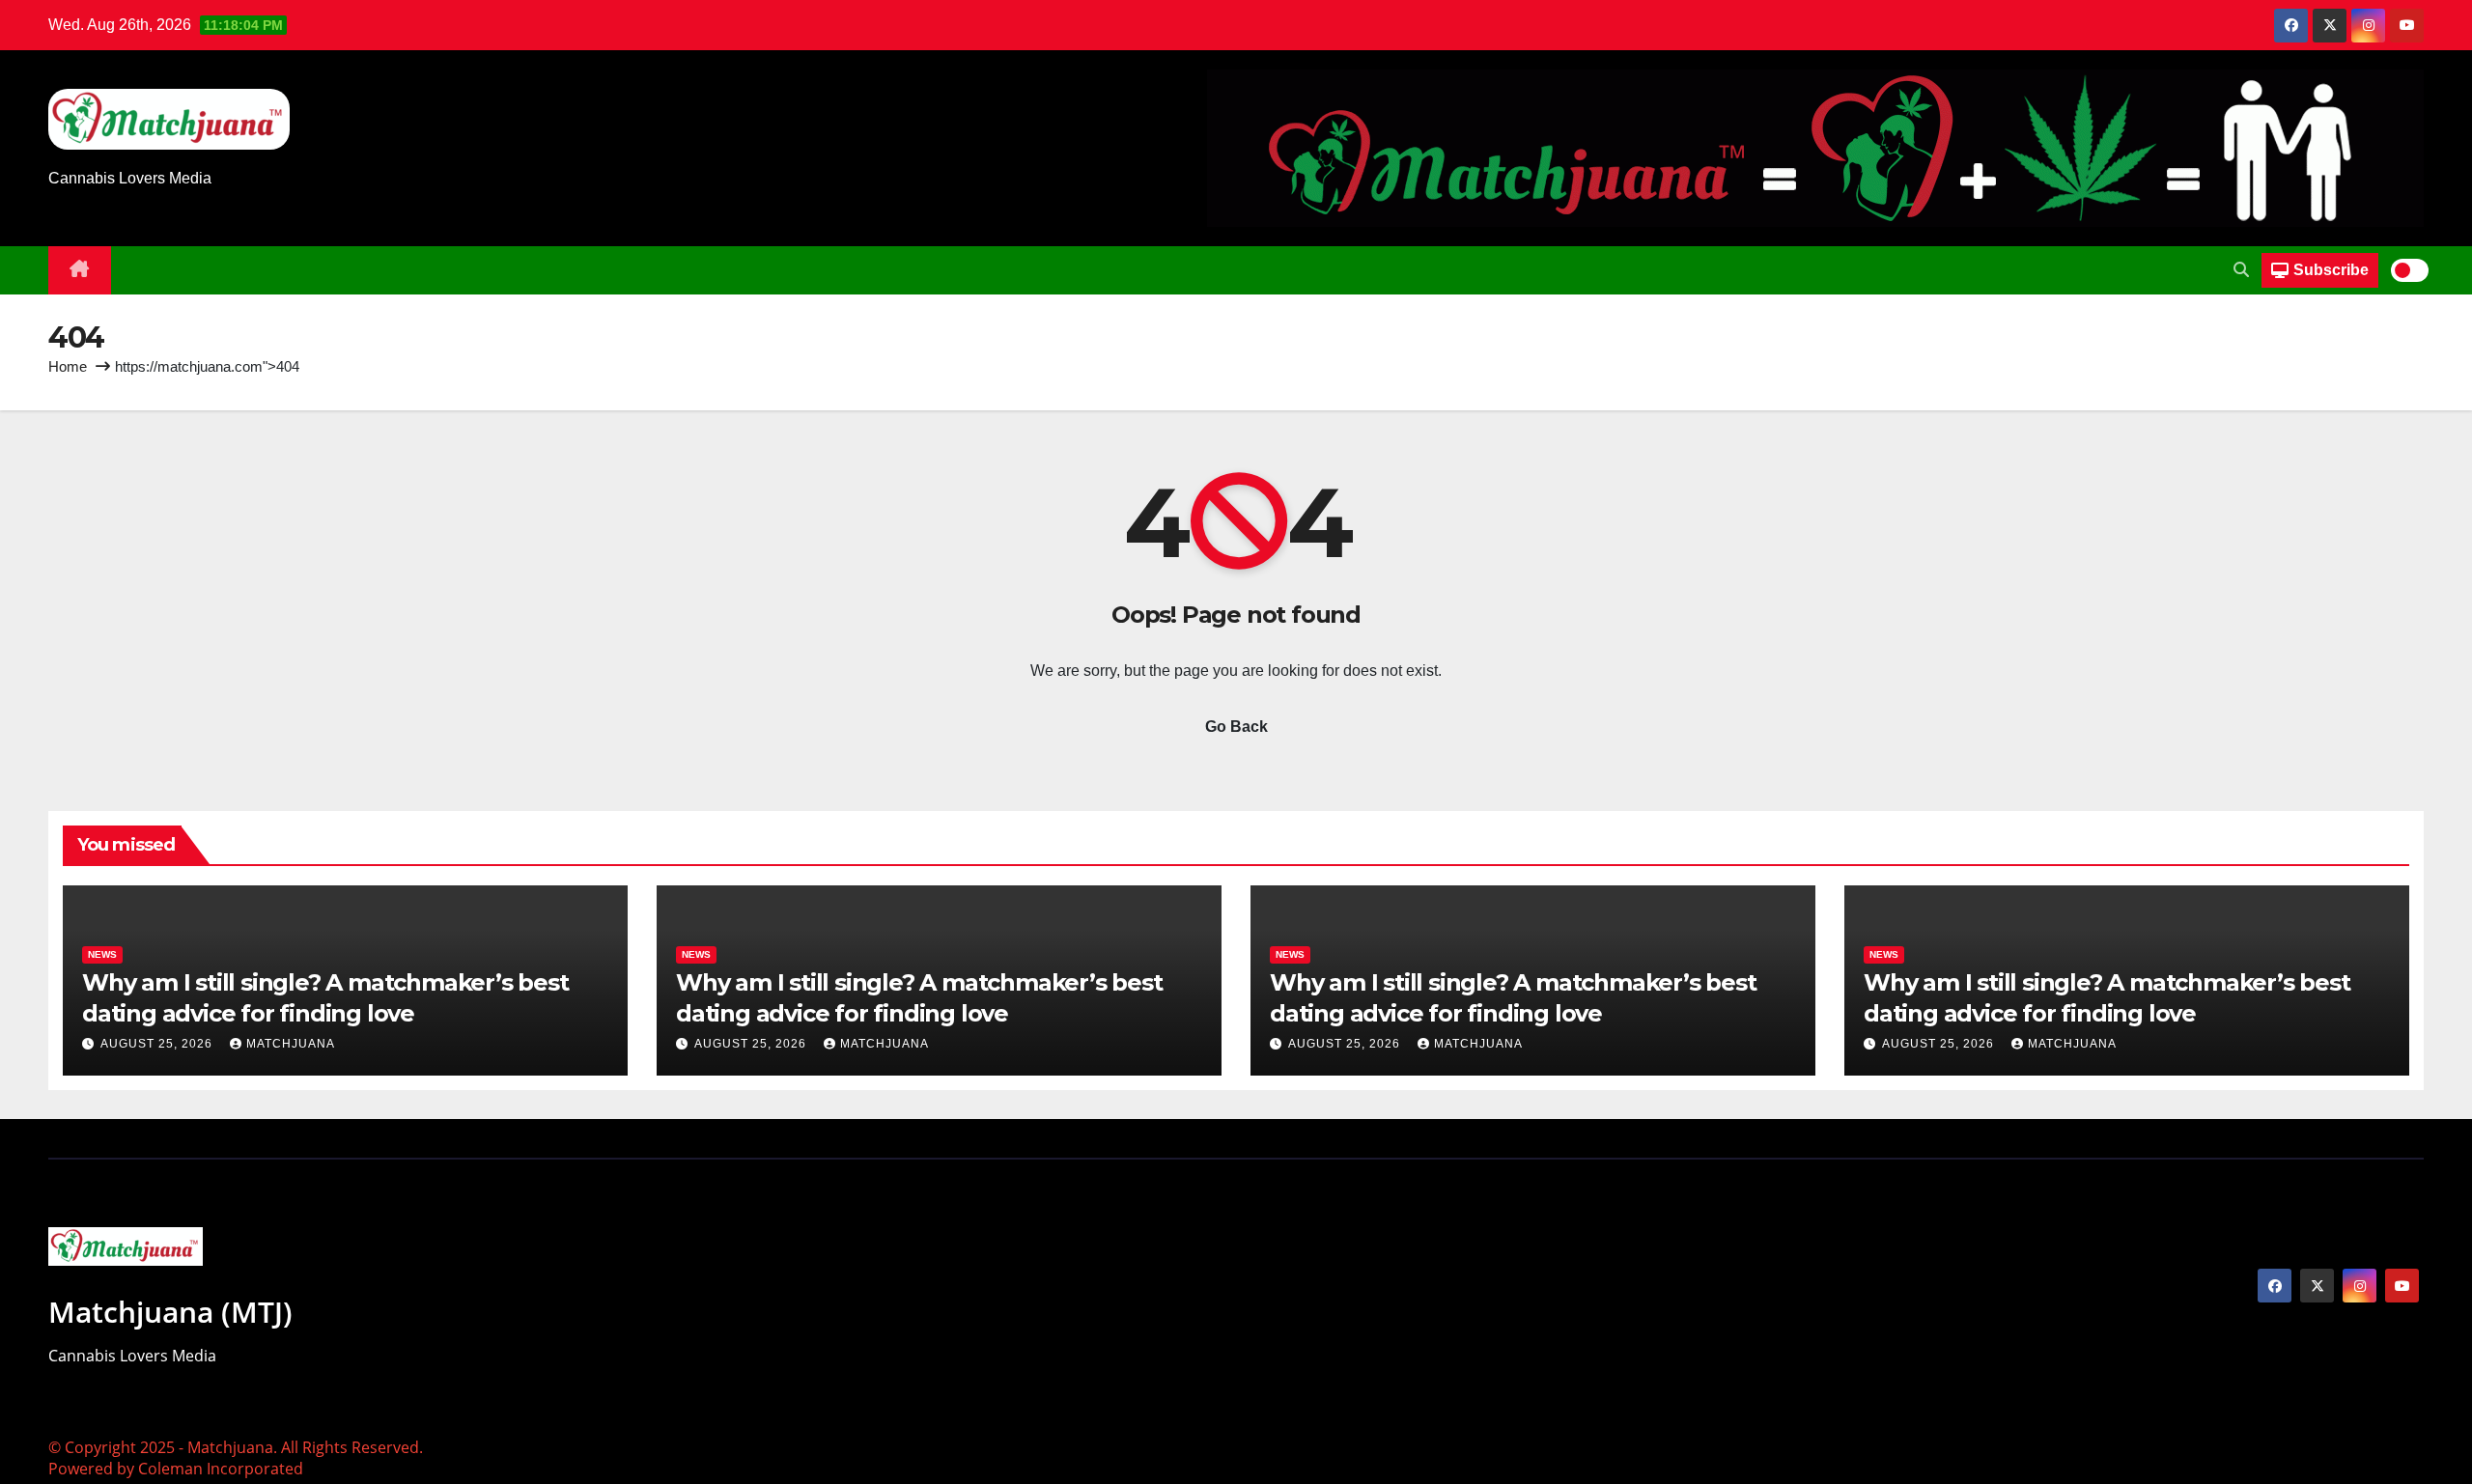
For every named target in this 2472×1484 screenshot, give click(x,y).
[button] (2241, 270)
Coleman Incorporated (221, 1469)
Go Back (1236, 727)
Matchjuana (291, 1044)
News (102, 954)
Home (68, 366)
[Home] (80, 270)
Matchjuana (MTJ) (170, 1312)
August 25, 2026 (158, 1044)
